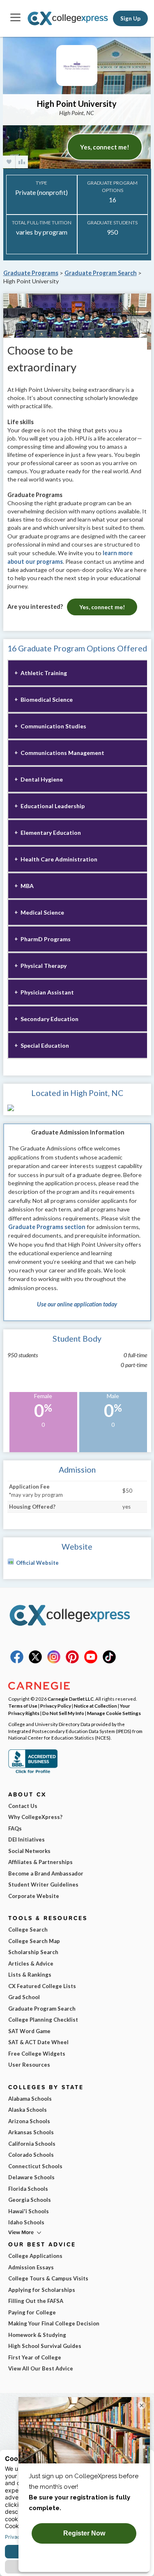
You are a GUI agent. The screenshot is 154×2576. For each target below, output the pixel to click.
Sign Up (130, 18)
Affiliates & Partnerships (40, 1862)
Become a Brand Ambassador (46, 1873)
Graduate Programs (31, 273)
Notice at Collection (95, 1706)
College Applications (35, 2256)
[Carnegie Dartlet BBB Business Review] (33, 1772)
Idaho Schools (26, 2222)
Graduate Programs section (47, 1227)
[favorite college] (9, 162)
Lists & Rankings (30, 1975)
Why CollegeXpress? (35, 1817)
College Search (28, 1930)
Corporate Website (34, 1896)
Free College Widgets (37, 2054)
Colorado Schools (31, 2155)
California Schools (32, 2144)
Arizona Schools (29, 2121)
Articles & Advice (31, 1964)
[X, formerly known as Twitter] (35, 1661)
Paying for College (32, 2312)
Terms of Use (23, 1706)
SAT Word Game (29, 2031)
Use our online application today (77, 1304)
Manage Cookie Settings (114, 1713)
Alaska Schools (28, 2110)
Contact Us (23, 1806)
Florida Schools (28, 2189)
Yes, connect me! (105, 147)
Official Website (37, 1563)
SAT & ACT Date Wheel (38, 2042)
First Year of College (35, 2357)
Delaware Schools (31, 2177)
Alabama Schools (30, 2099)
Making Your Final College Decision (54, 2323)
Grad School (24, 1997)
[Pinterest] (72, 1661)
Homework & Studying (37, 2335)
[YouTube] (91, 1661)
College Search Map (34, 1941)
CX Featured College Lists (42, 1986)
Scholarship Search (33, 1952)
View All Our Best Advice (41, 2368)
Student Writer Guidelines (43, 1885)
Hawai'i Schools (29, 2211)
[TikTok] (109, 1661)
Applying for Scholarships (42, 2290)
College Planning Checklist (43, 2020)
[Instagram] (54, 1661)
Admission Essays (31, 2267)
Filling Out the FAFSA (36, 2301)
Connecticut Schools (35, 2166)
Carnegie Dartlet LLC (71, 1699)
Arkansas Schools (31, 2132)
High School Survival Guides (45, 2346)
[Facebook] (17, 1661)
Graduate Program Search (101, 273)
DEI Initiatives (26, 1839)
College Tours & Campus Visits (48, 2278)
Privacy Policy (56, 1706)
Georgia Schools (30, 2200)
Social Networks (29, 1851)
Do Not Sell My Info (63, 1713)
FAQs (15, 1828)
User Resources (29, 2065)
